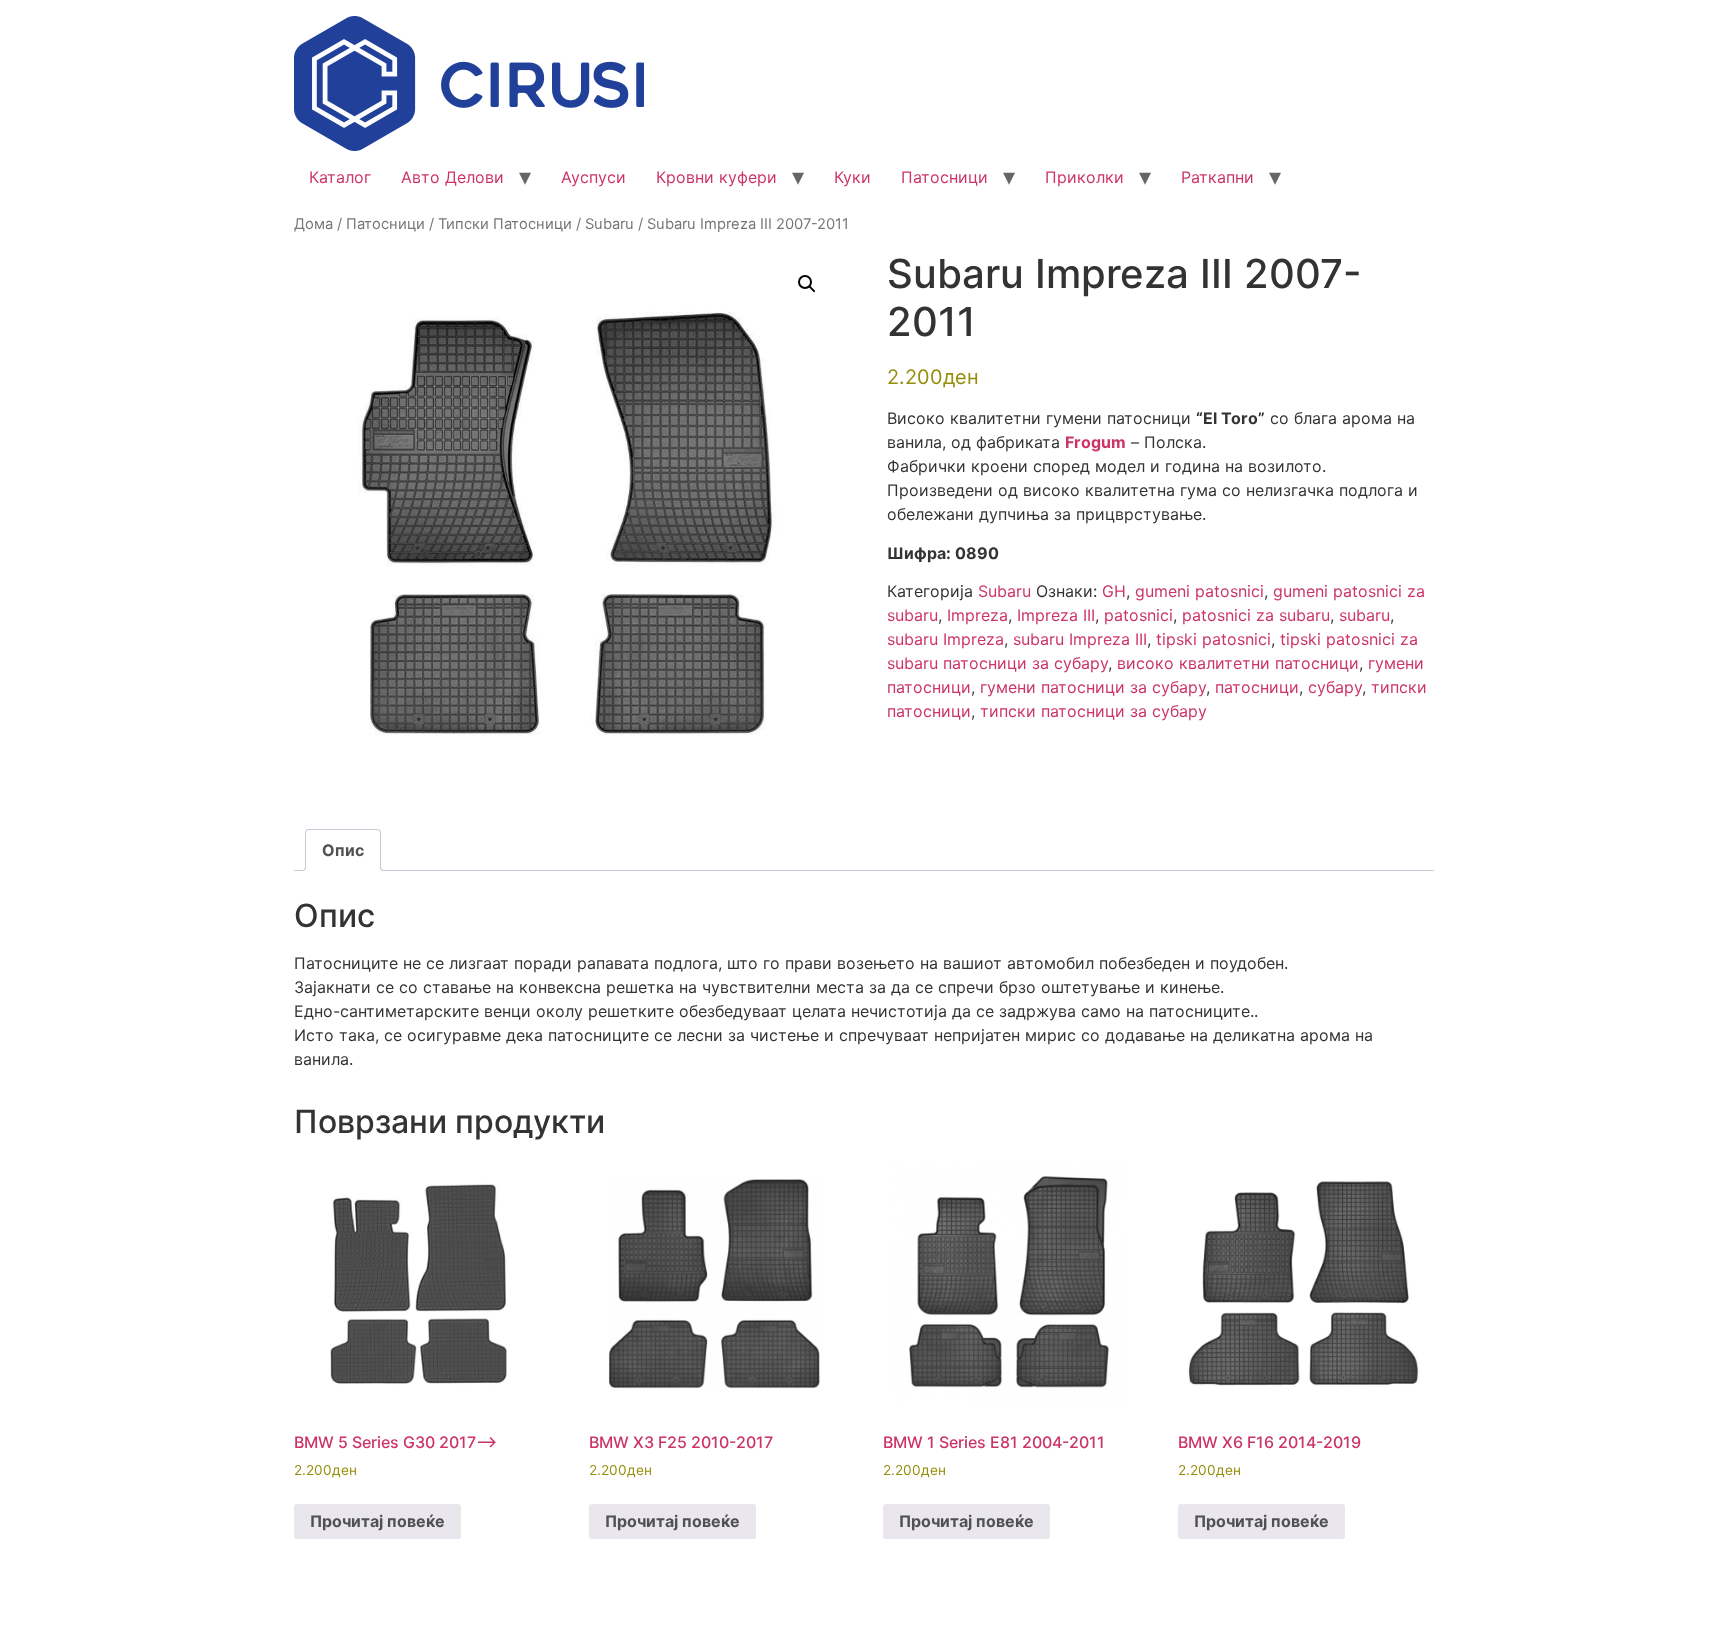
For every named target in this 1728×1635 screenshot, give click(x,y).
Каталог (340, 177)
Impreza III (1056, 615)
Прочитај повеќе (377, 1521)
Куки (852, 177)
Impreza (977, 615)
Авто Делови (452, 177)
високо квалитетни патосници (1238, 663)
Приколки (1084, 177)
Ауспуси (593, 177)
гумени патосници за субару (1093, 687)
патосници (1257, 687)
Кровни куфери (716, 177)
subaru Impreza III (1080, 639)
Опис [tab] (343, 850)
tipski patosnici (1213, 639)
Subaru (609, 224)
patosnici (1138, 615)
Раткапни (1217, 177)
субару (1335, 687)
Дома (313, 224)
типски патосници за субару (1093, 711)
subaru (1364, 615)
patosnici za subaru (1256, 615)
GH (1114, 591)
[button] (807, 284)
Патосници (944, 177)
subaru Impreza (945, 639)
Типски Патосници (505, 224)
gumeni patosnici (1199, 591)
